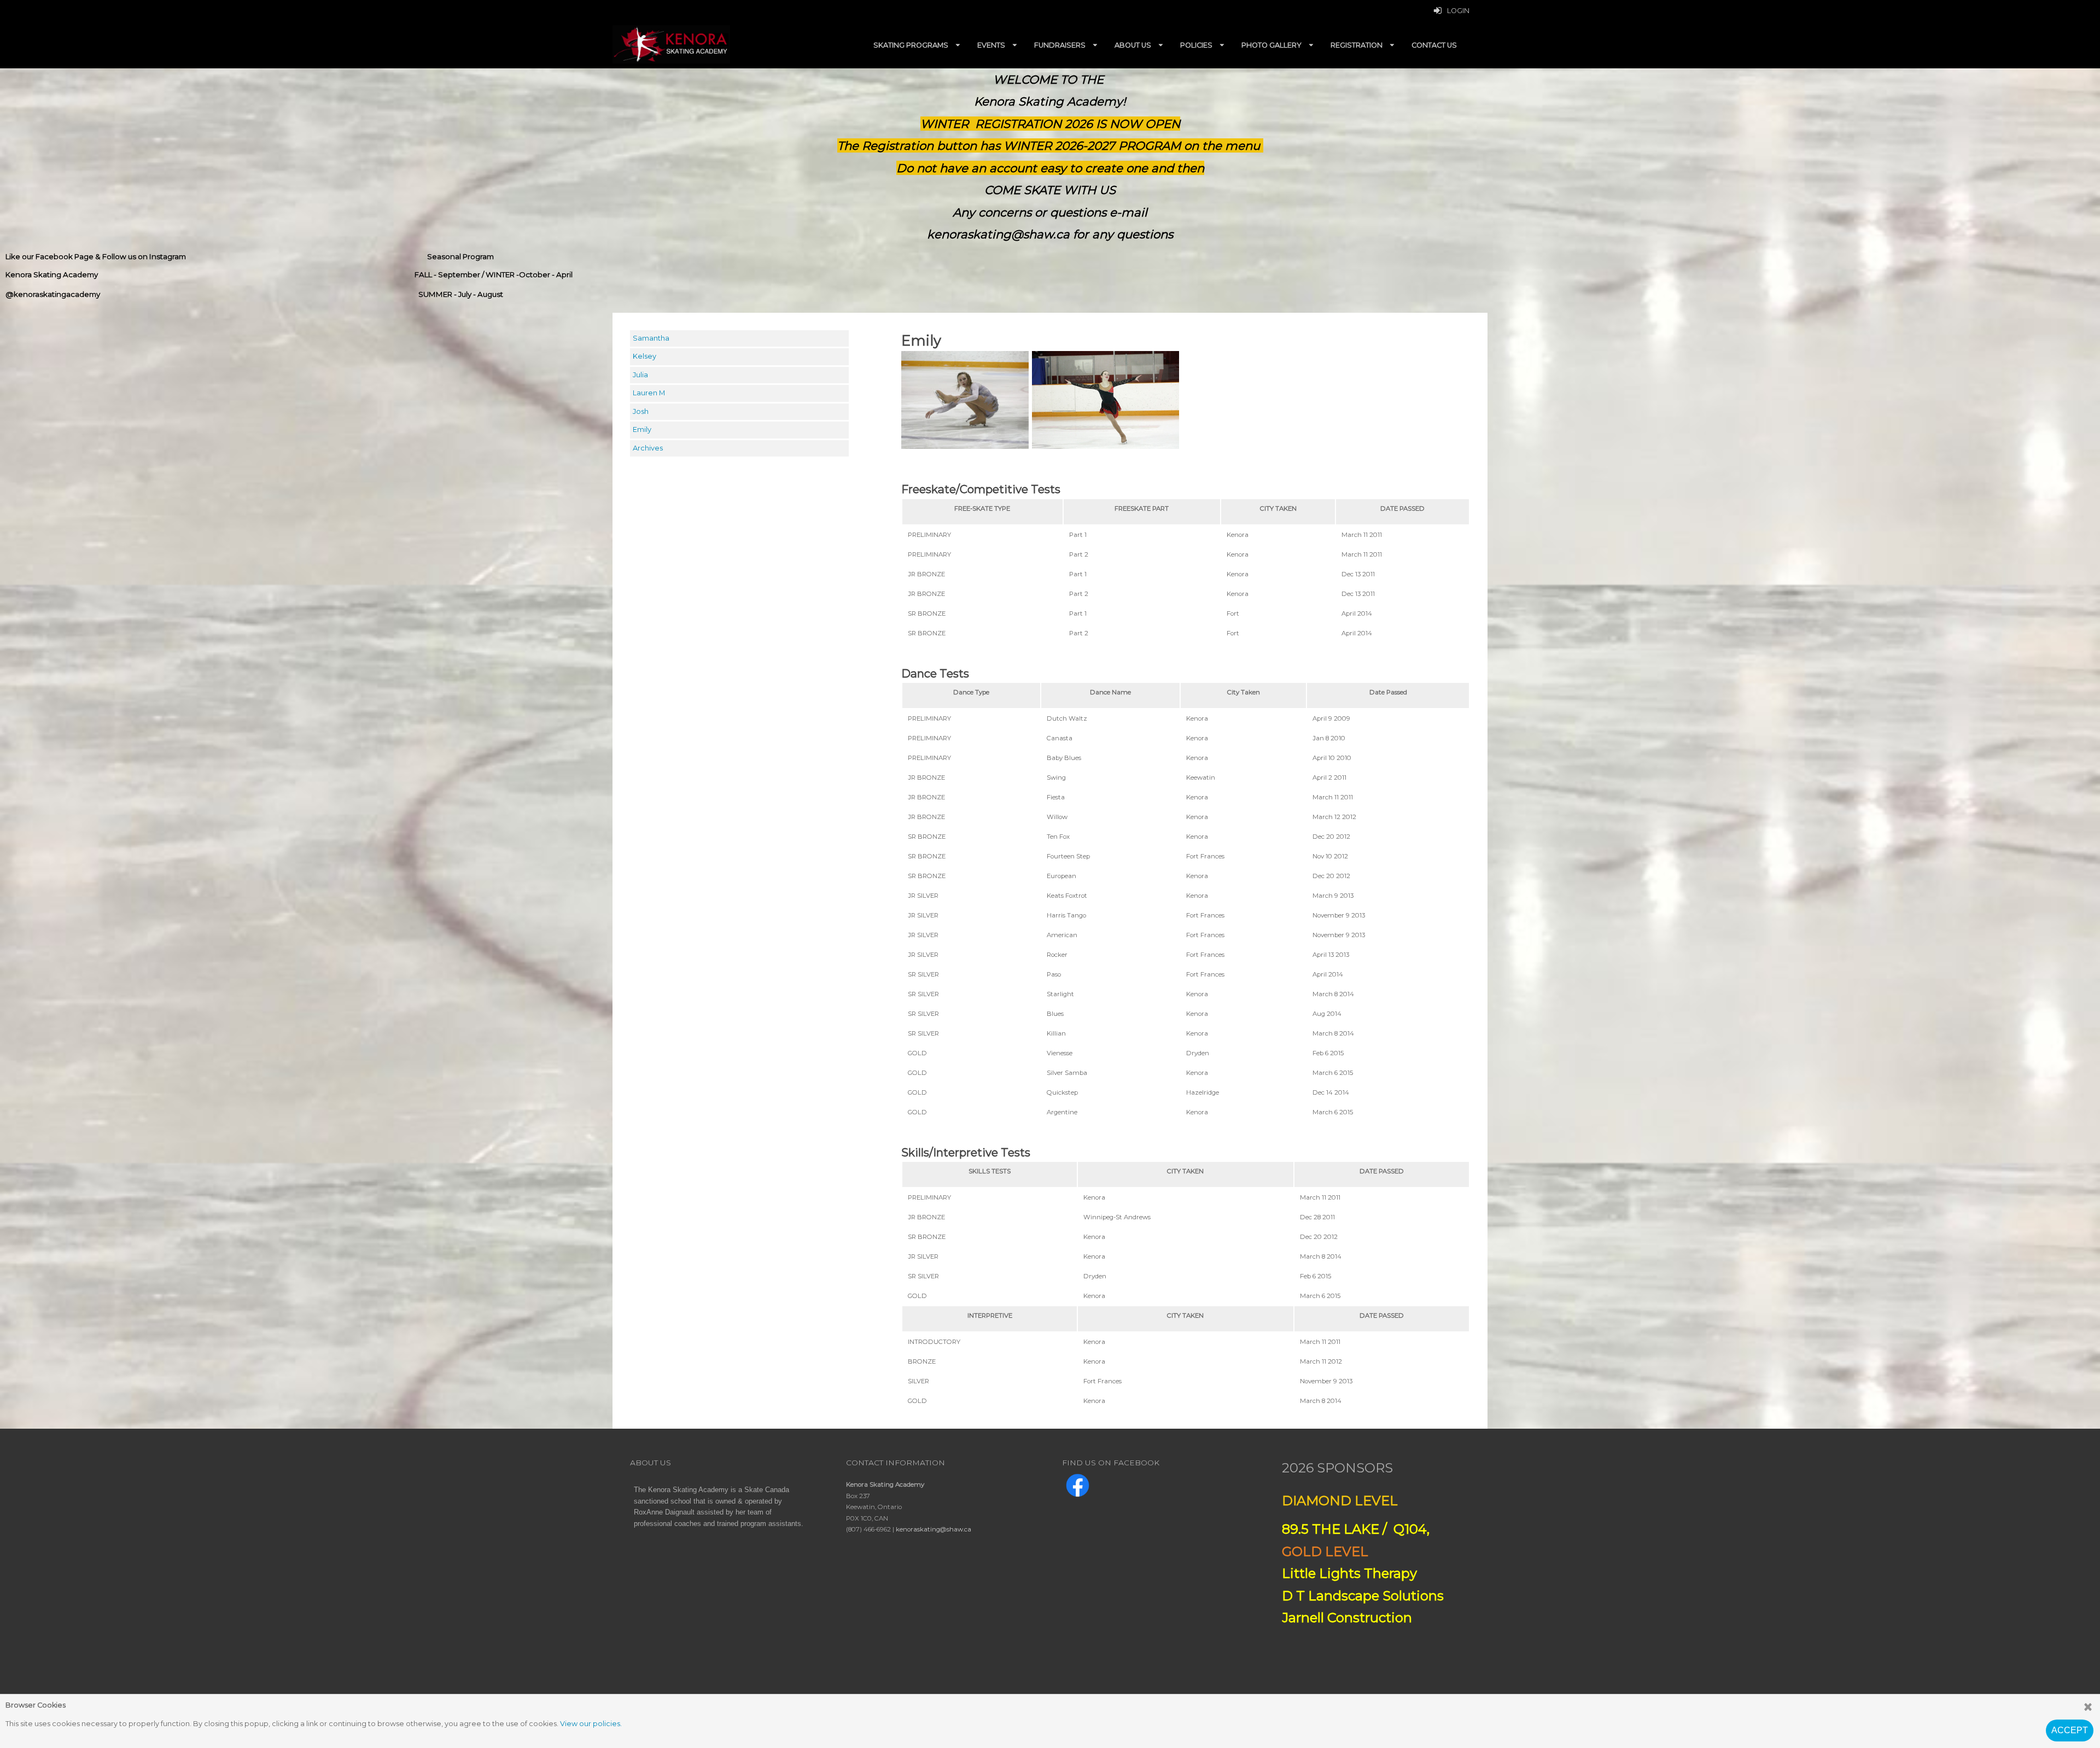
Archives (648, 448)
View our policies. (591, 1724)
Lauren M (649, 393)
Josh (641, 411)
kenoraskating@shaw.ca (934, 1529)
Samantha (651, 338)
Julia (640, 375)
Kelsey (644, 356)
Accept (2070, 1730)
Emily (642, 429)
